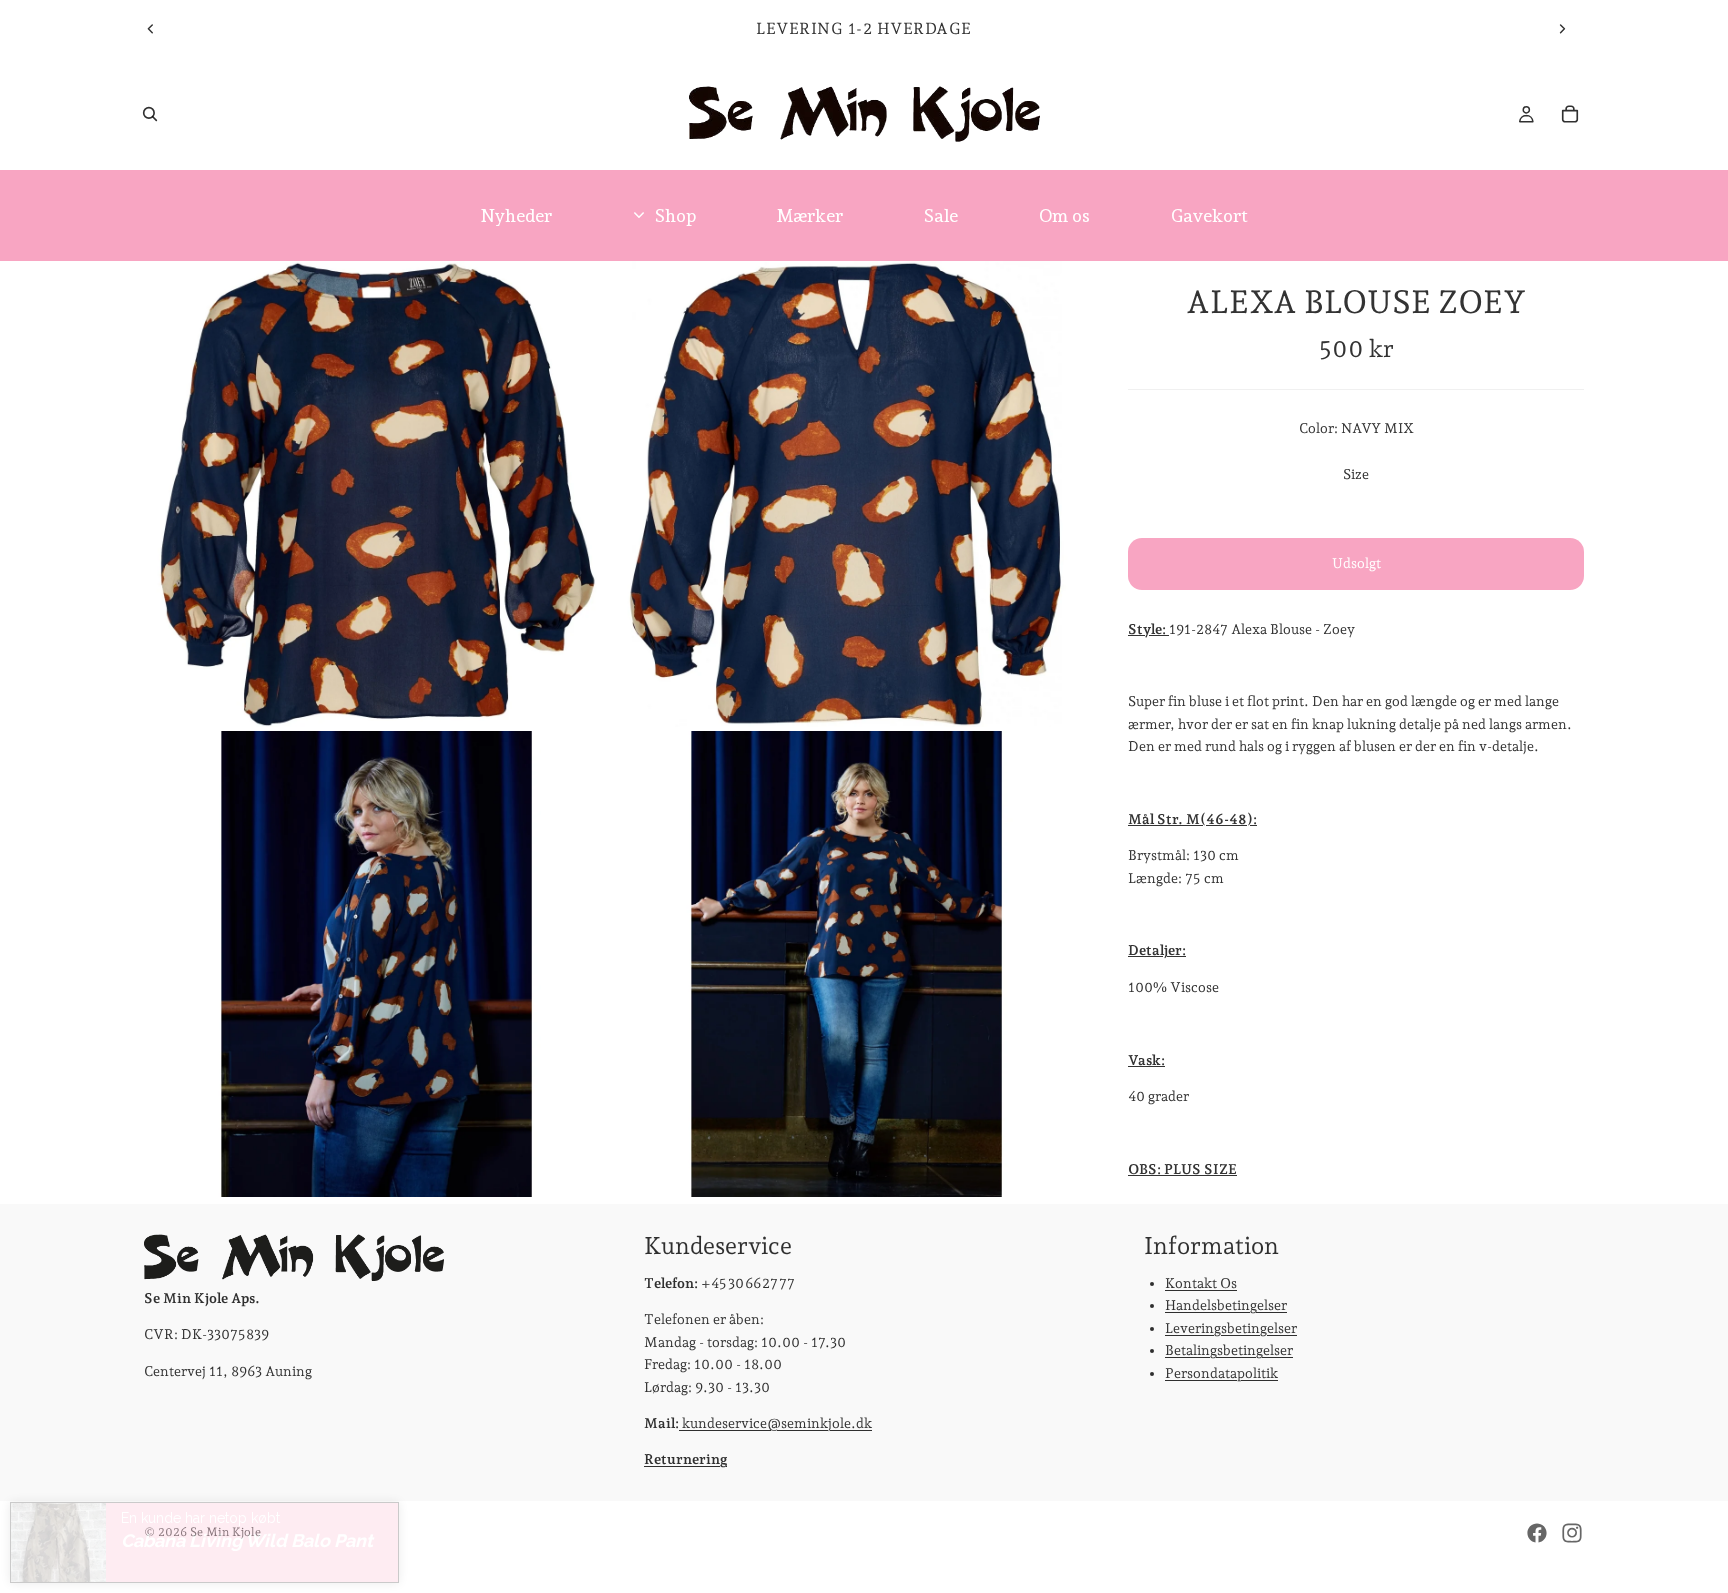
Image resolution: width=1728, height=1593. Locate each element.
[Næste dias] (1562, 29)
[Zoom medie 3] (377, 964)
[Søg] (150, 114)
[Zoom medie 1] (377, 494)
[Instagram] (1572, 1533)
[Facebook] (1537, 1533)
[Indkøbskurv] (1570, 114)
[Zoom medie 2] (847, 494)
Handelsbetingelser (1226, 1306)
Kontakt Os (1201, 1283)
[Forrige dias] (151, 29)
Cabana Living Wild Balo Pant (247, 1540)
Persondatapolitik (1221, 1373)
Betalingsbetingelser (1229, 1350)
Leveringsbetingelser (1231, 1328)
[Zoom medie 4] (847, 964)
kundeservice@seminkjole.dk (775, 1423)
